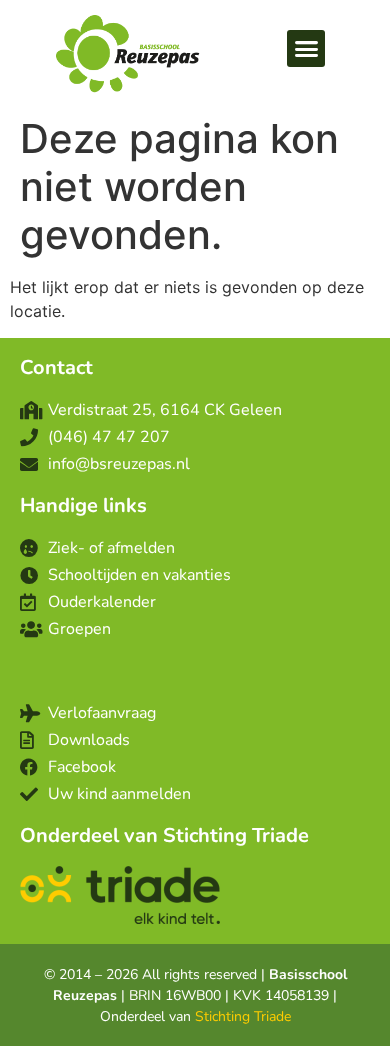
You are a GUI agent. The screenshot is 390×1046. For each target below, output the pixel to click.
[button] (306, 49)
